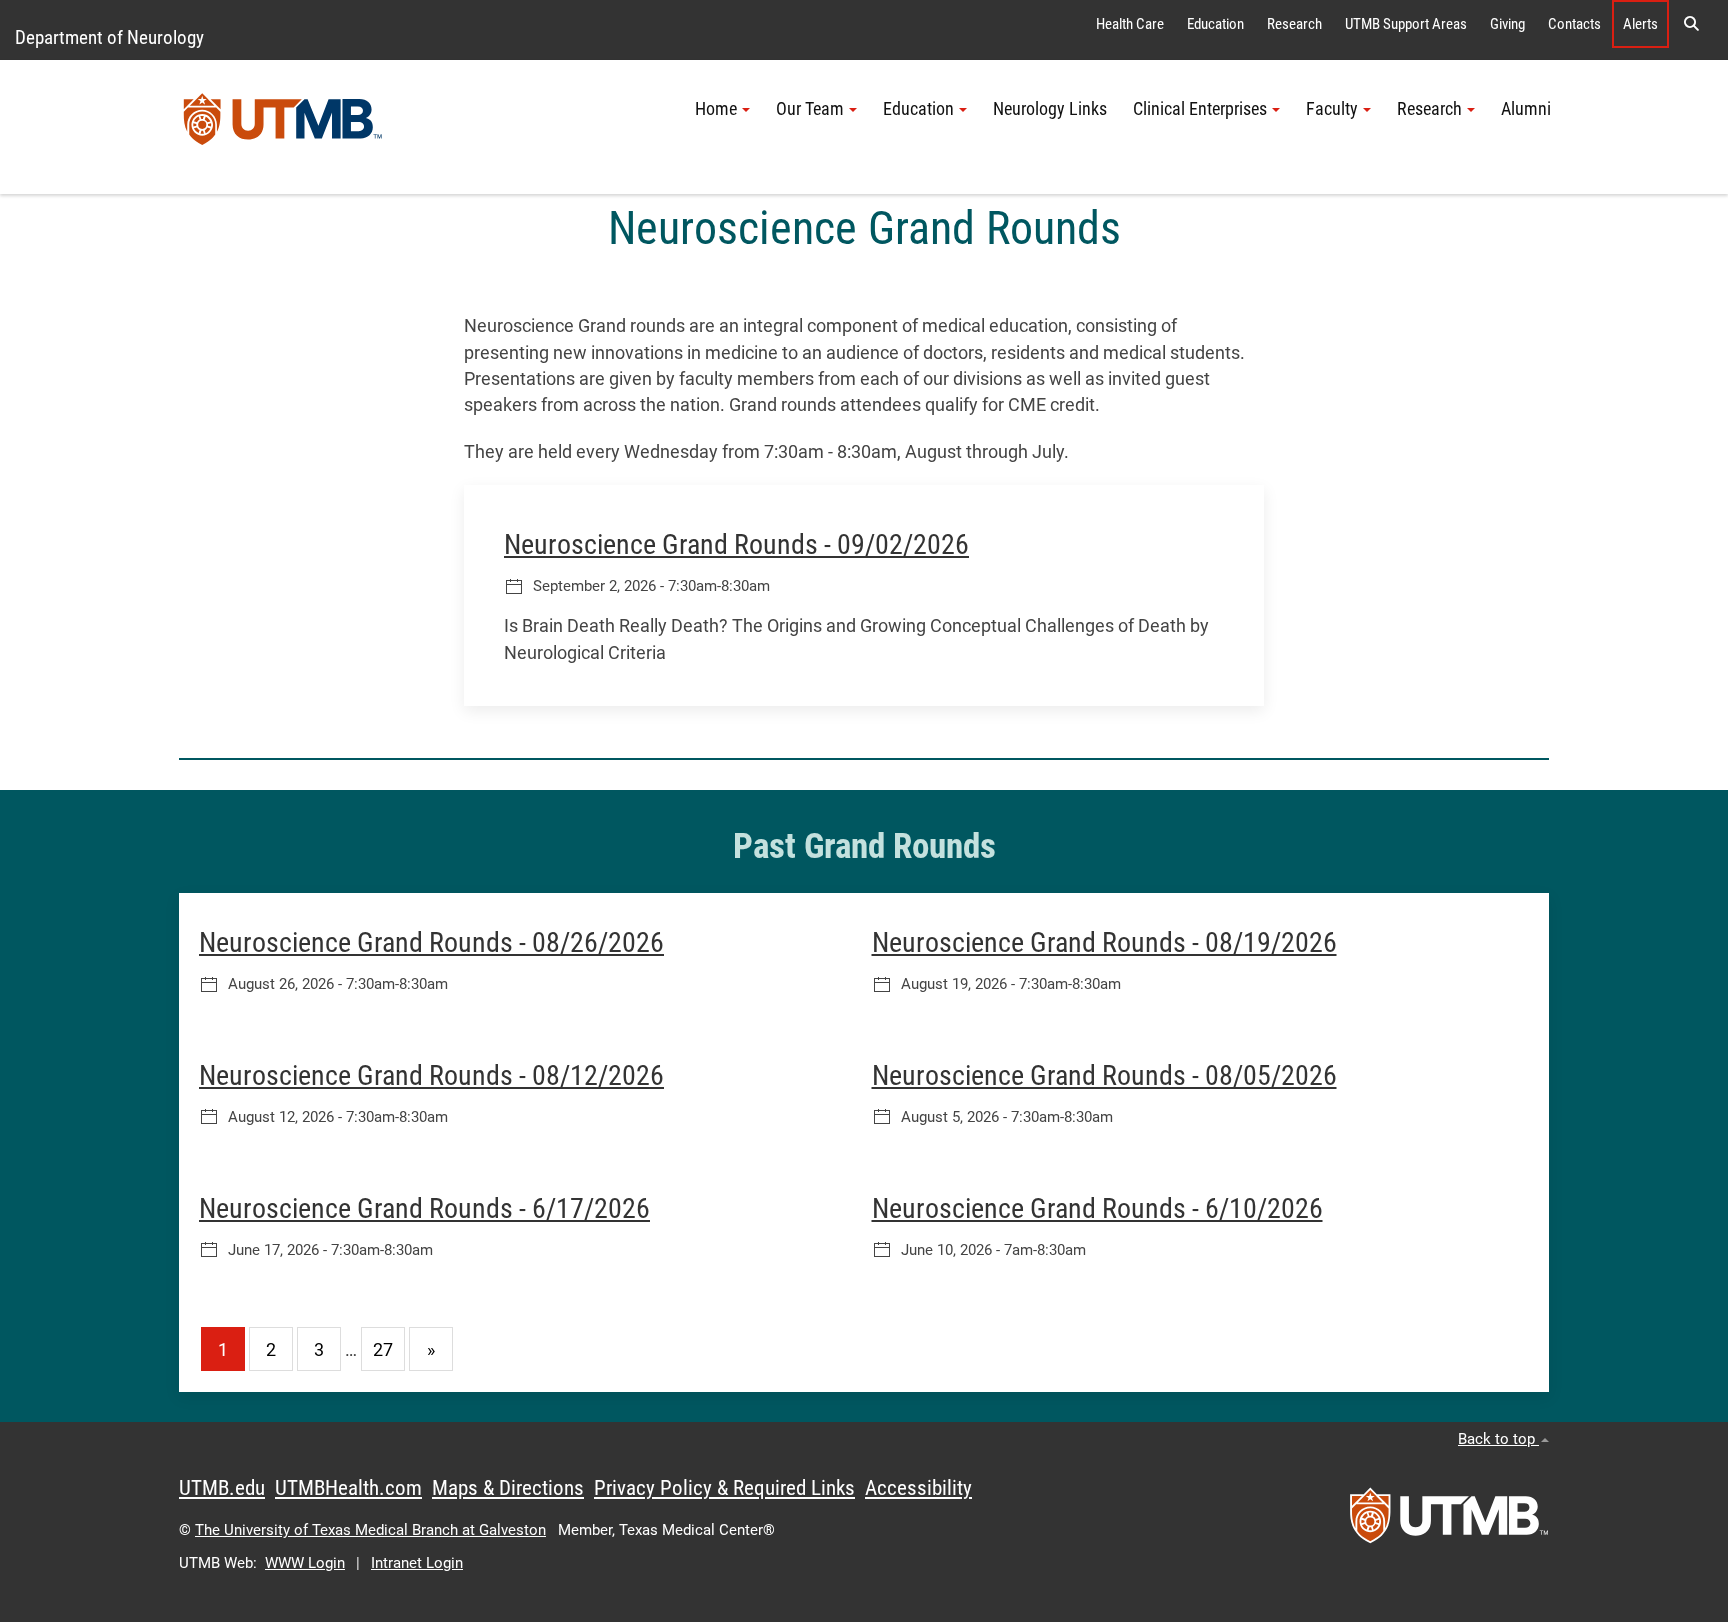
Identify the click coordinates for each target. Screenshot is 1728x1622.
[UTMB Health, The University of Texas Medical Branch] (1449, 1522)
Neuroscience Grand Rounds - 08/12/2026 (431, 1075)
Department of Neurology (109, 37)
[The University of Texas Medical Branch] (283, 127)
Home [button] (716, 109)
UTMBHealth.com (348, 1488)
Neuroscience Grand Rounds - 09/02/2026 (736, 544)
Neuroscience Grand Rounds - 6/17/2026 (424, 1208)
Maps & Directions (508, 1488)
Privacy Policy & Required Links (724, 1488)
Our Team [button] (810, 109)
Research (1294, 24)
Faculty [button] (1332, 109)
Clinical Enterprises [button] (1200, 109)
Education (1215, 24)
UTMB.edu (222, 1488)
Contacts (1574, 24)
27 (383, 1350)
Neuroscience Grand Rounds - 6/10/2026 (1097, 1208)
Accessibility (918, 1488)
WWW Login (305, 1563)
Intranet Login (417, 1563)
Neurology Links (1050, 109)
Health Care (1130, 24)
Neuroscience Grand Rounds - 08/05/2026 (1104, 1075)
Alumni (1526, 109)
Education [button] (918, 109)
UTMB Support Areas (1406, 24)
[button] (1691, 24)
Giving (1507, 24)
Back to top (1498, 1439)
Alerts (1640, 24)
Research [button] (1429, 109)
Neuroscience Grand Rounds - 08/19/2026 (1104, 942)
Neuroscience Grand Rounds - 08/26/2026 (431, 942)
